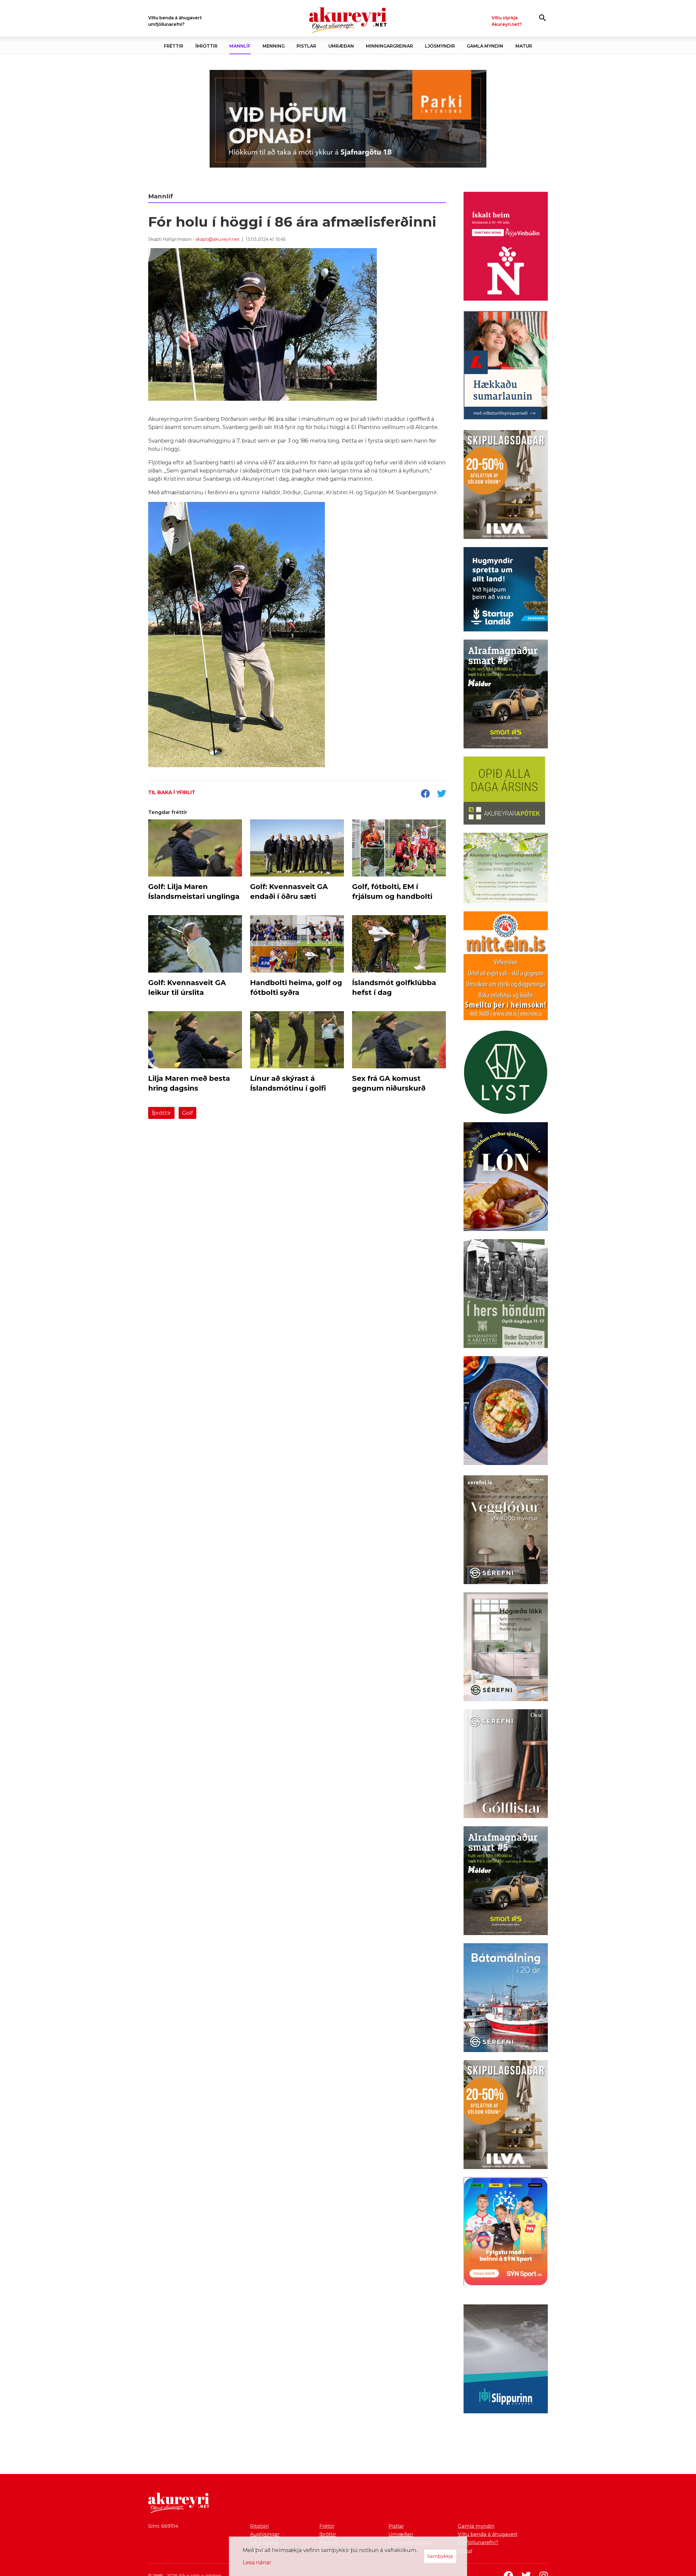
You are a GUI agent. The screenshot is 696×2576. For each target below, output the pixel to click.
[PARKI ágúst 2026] (348, 119)
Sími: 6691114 (163, 2526)
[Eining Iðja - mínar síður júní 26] (506, 967)
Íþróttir (161, 1113)
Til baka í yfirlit (172, 792)
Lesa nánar (257, 2562)
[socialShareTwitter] (442, 794)
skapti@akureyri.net (217, 239)
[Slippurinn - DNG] (506, 2360)
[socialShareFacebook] (425, 794)
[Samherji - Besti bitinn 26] (506, 1412)
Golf (187, 1113)
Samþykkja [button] (440, 2556)
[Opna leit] (543, 18)
